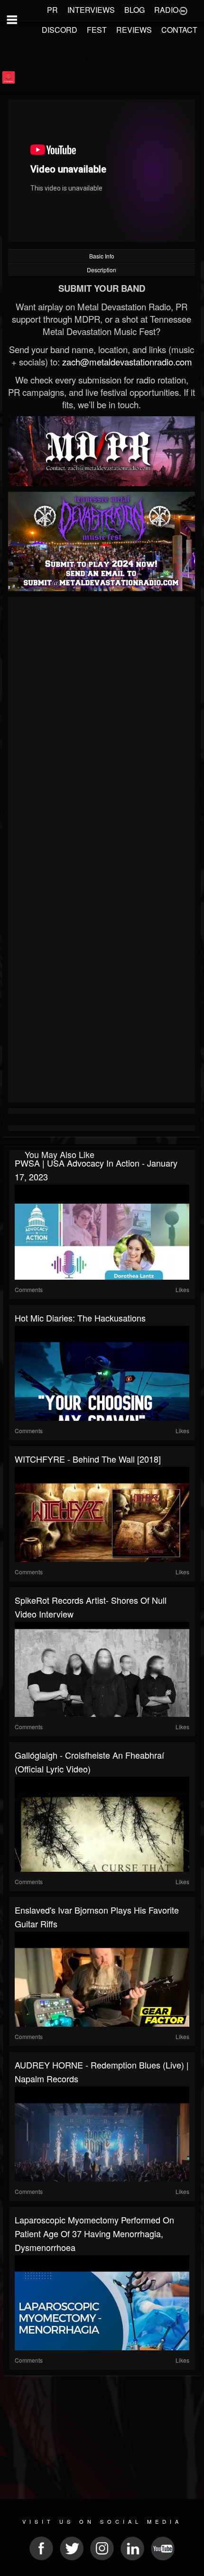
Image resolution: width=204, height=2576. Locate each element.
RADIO (166, 10)
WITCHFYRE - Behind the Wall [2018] (88, 1459)
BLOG (134, 10)
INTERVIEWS (91, 10)
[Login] (183, 10)
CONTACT (179, 30)
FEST (97, 30)
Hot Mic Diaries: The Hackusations (80, 1318)
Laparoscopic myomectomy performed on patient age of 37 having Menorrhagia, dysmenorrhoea (94, 2233)
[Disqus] (102, 727)
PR (52, 10)
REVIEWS (134, 30)
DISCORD (60, 30)
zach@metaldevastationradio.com (127, 362)
